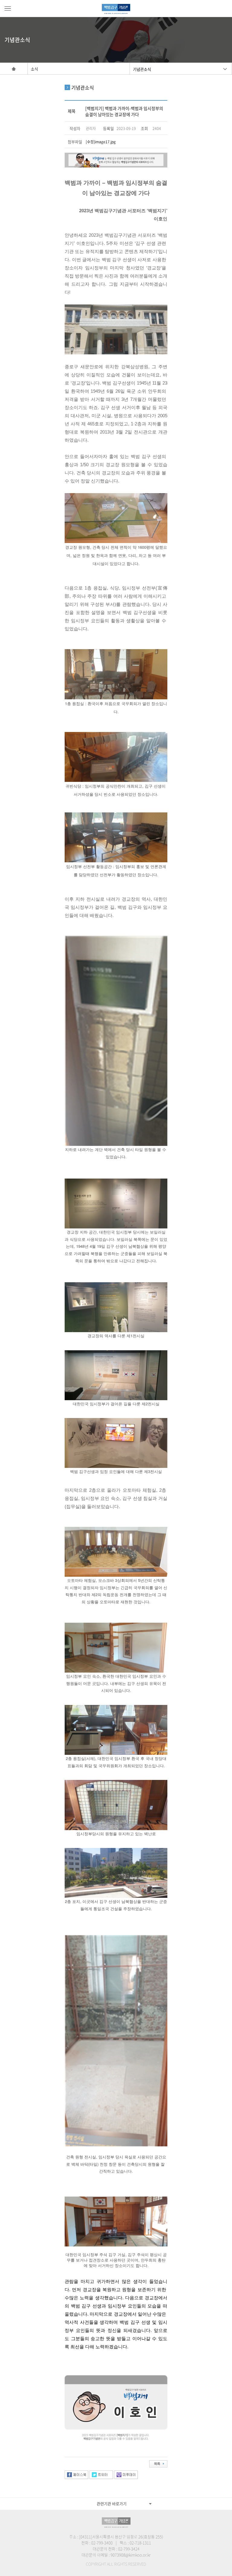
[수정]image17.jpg (101, 142)
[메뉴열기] (8, 8)
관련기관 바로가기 (112, 2504)
